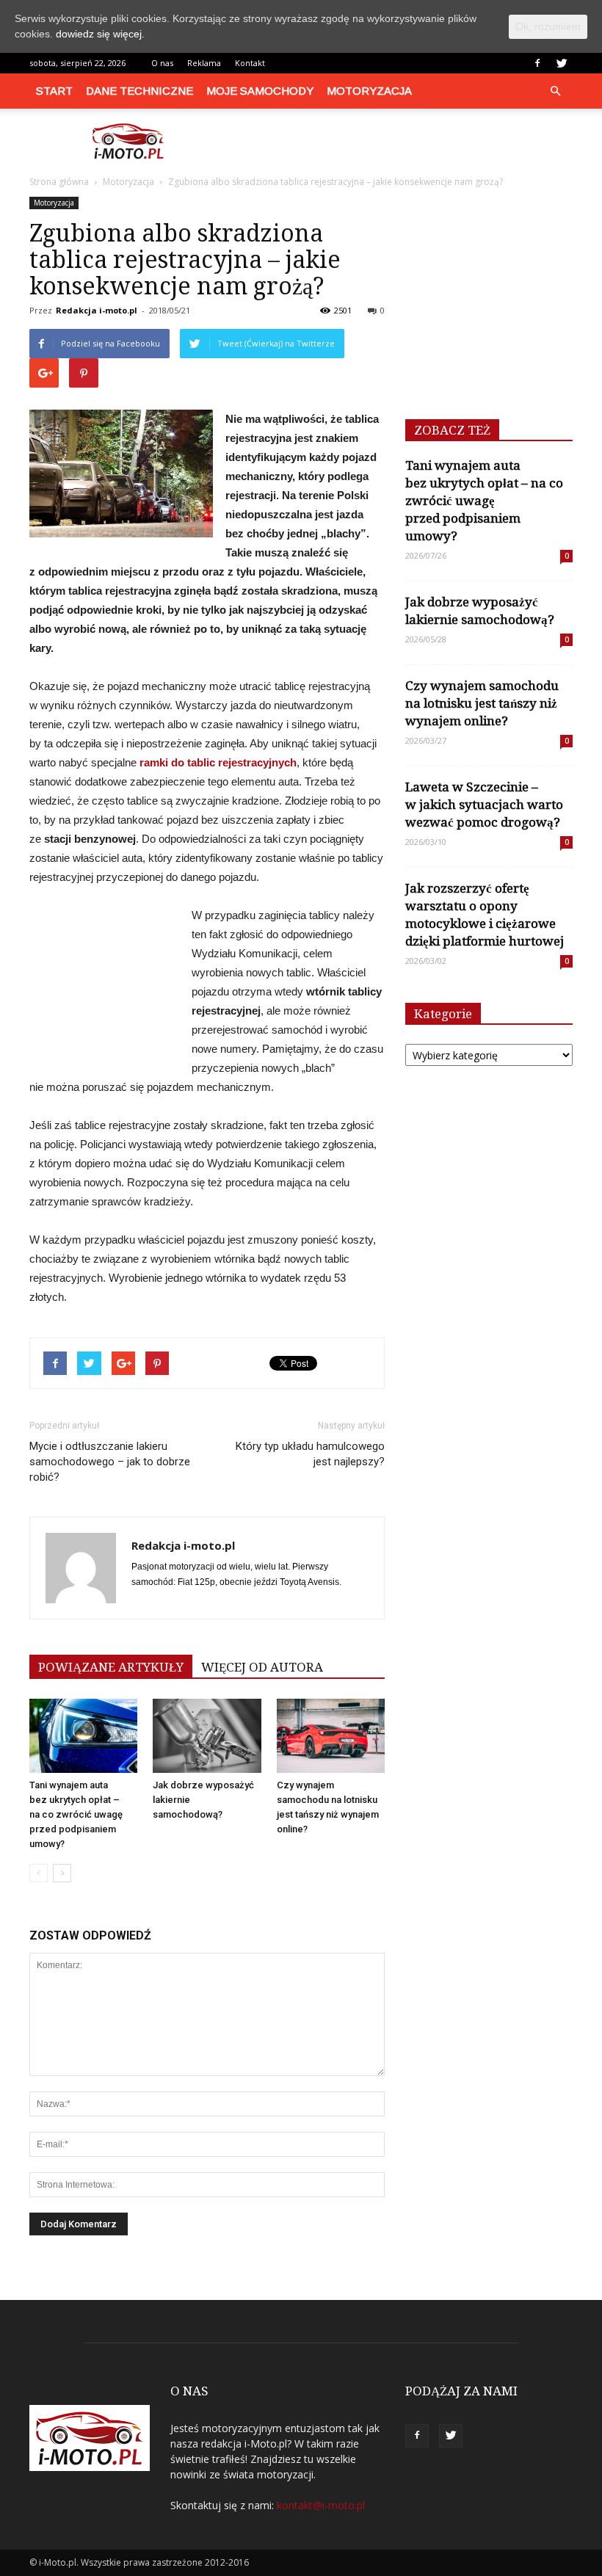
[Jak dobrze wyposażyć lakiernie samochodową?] (207, 1736)
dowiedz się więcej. (100, 34)
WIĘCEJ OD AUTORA (262, 1667)
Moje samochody (260, 91)
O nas (162, 63)
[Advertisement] (400, 141)
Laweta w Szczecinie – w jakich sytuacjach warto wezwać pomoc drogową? (484, 805)
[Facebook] (537, 63)
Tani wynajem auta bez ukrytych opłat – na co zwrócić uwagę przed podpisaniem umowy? (76, 1814)
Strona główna (59, 182)
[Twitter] (562, 63)
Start (54, 91)
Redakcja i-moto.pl (97, 310)
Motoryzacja (369, 91)
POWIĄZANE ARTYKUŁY (111, 1667)
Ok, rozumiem (548, 26)
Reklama (204, 63)
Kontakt (250, 63)
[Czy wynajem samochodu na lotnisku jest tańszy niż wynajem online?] (331, 1736)
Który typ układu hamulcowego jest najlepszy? (310, 1454)
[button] (555, 91)
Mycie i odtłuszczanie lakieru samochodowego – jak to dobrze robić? (110, 1462)
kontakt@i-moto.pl (321, 2505)
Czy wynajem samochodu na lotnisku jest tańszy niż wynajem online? (482, 703)
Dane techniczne (139, 91)
